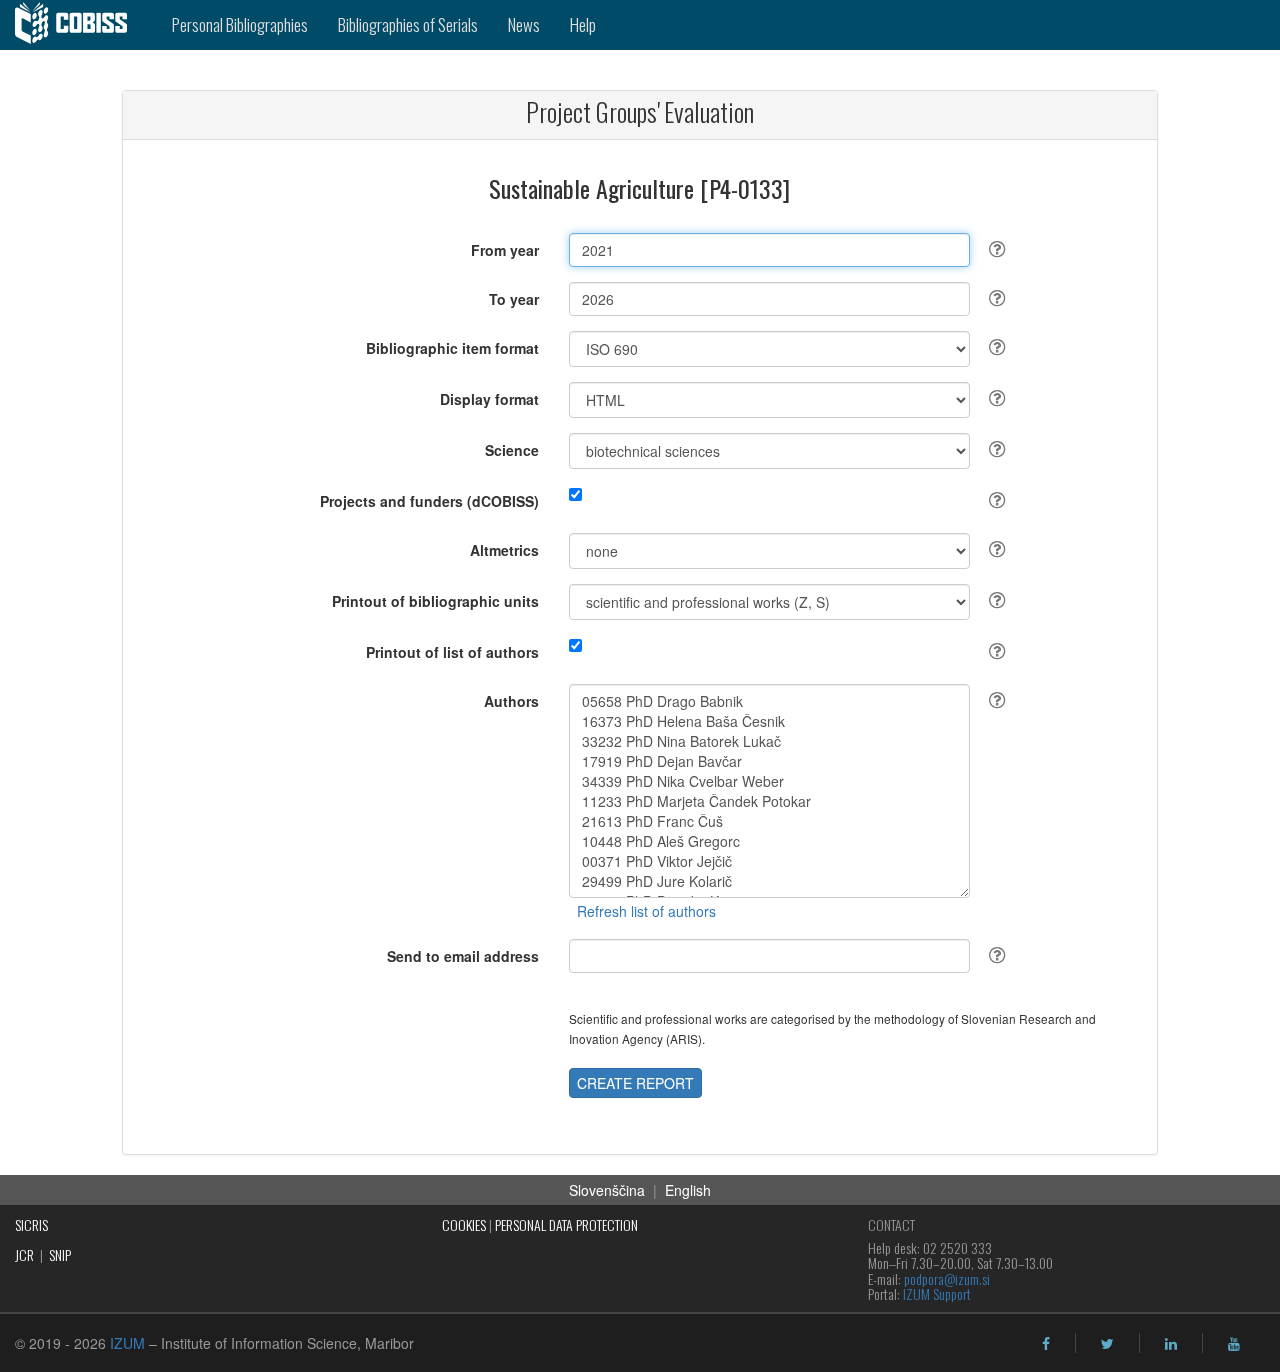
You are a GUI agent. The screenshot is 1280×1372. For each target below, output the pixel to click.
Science (512, 450)
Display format (489, 399)
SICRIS (31, 1224)
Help (583, 24)
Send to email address (463, 956)
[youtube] (1234, 1344)
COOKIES (464, 1224)
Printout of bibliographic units (435, 601)
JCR (24, 1254)
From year (505, 250)
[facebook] (1046, 1344)
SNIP (60, 1254)
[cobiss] (78, 25)
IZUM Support (937, 1293)
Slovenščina (607, 1190)
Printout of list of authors (452, 652)
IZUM (127, 1343)
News (524, 24)
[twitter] (1107, 1344)
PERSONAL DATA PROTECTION (566, 1224)
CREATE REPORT (635, 1083)
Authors (511, 701)
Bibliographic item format (452, 348)
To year (514, 299)
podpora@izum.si (947, 1278)
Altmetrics (504, 550)
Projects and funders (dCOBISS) (429, 501)
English (688, 1190)
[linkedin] (1171, 1344)
